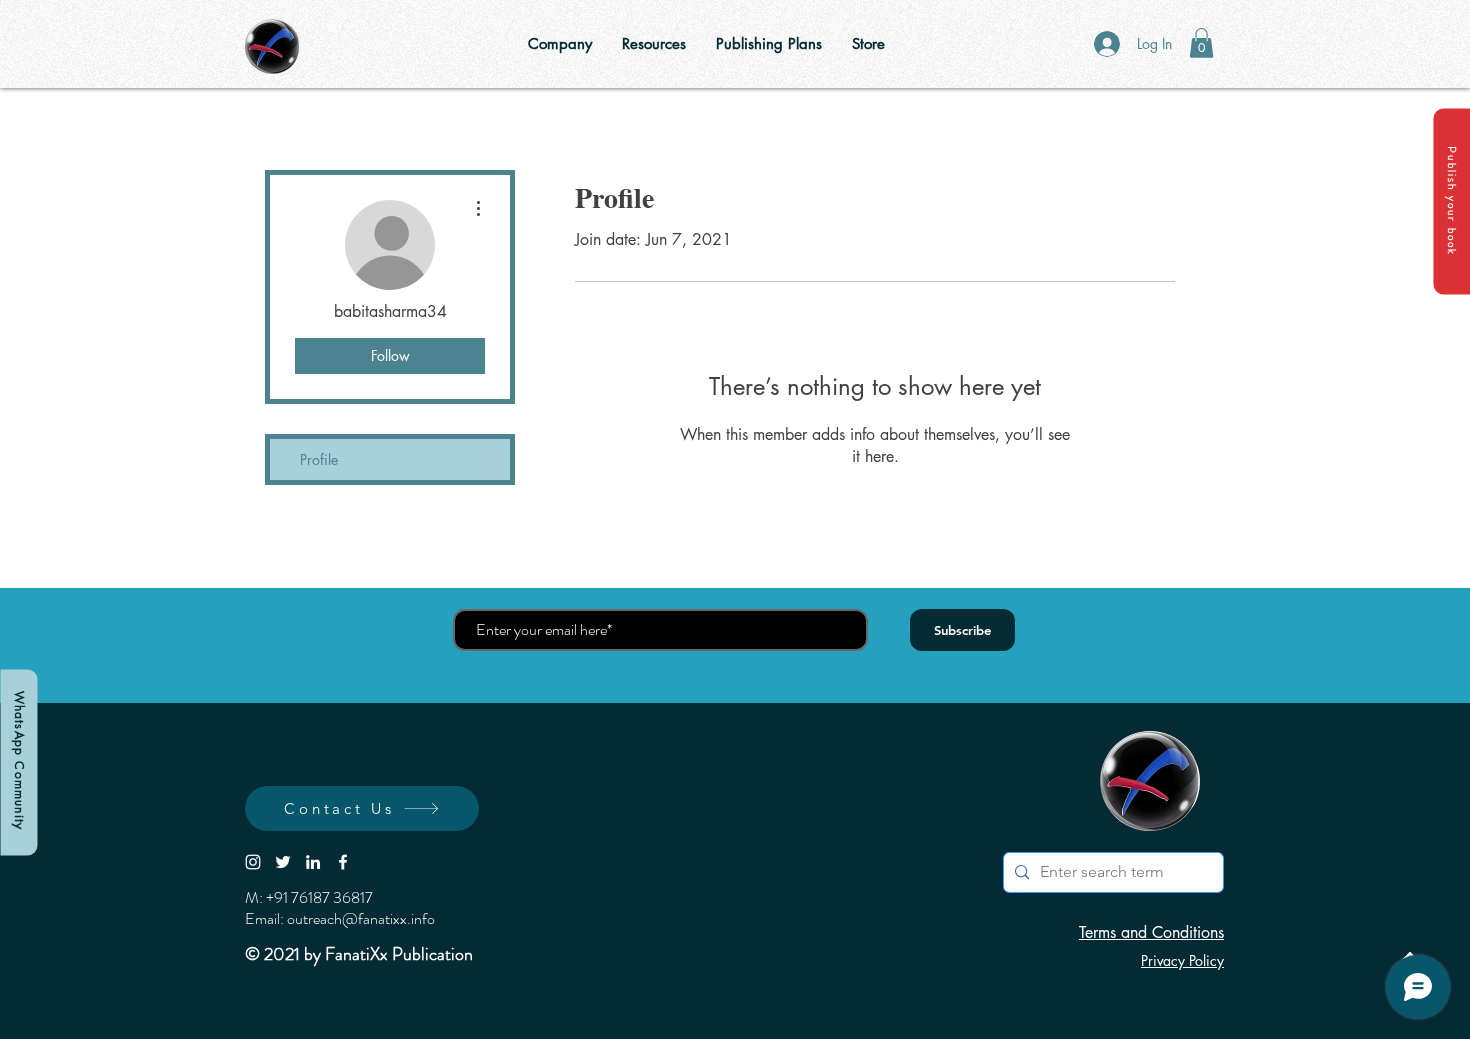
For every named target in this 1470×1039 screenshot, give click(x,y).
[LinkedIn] (313, 862)
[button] (1451, 201)
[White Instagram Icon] (253, 862)
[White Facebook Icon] (343, 862)
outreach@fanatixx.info (361, 918)
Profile (319, 459)
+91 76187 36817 (319, 897)
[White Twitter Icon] (283, 862)
